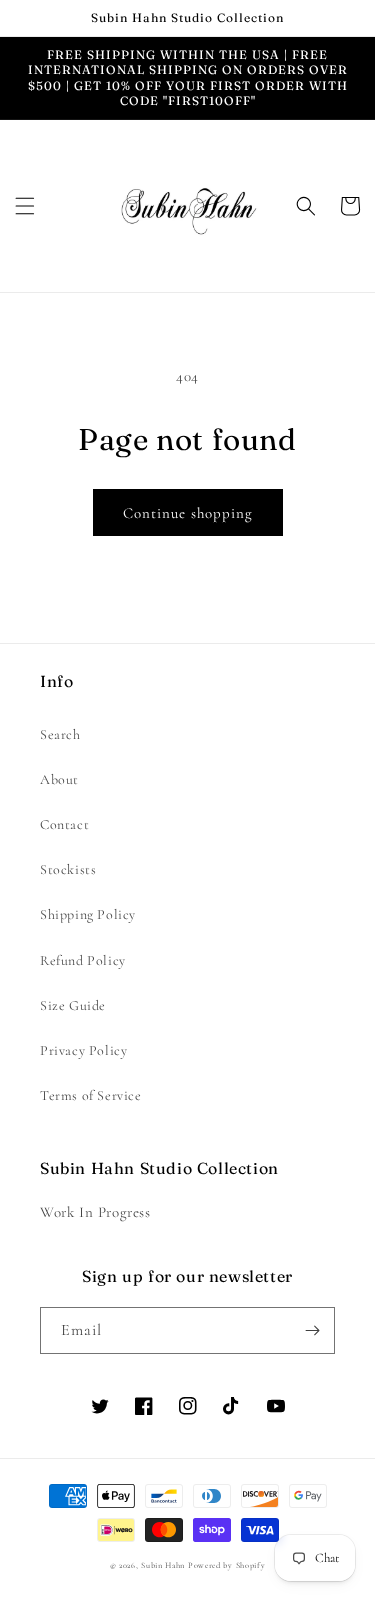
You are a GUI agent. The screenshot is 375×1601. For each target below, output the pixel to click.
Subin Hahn (163, 1565)
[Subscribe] (312, 1330)
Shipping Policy (88, 914)
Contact (64, 824)
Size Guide (73, 1005)
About (59, 779)
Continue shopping (188, 513)
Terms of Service (91, 1095)
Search (60, 734)
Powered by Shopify (227, 1565)
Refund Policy (83, 960)
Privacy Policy (83, 1050)
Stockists (68, 869)
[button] (25, 206)
